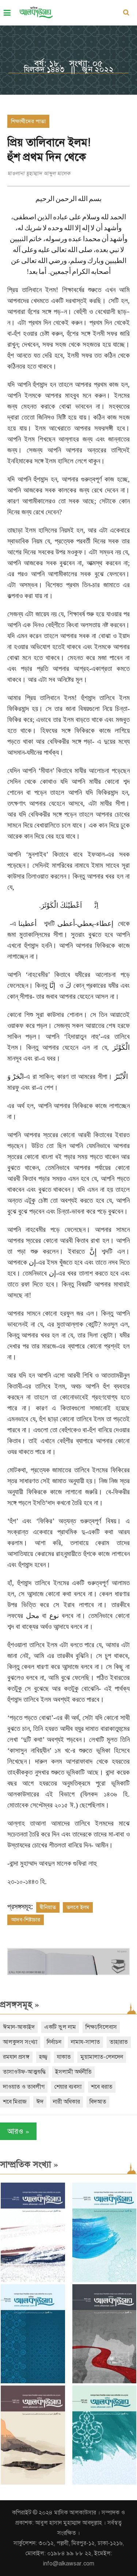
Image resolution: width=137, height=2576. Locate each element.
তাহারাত (119, 2042)
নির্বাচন (54, 2042)
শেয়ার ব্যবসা (68, 2087)
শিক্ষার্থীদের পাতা (28, 121)
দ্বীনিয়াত (48, 1907)
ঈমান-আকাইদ (19, 2027)
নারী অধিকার (66, 2102)
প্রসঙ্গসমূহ (20, 2004)
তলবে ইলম (78, 1907)
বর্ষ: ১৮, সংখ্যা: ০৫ (68, 63)
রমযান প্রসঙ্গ (16, 2057)
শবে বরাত (102, 2087)
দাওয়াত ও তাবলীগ (24, 2087)
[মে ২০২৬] (104, 2382)
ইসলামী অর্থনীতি (73, 2072)
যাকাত (64, 2057)
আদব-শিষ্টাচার (26, 1920)
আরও (18, 2131)
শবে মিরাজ (15, 2102)
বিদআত (98, 2102)
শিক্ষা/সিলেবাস (101, 2027)
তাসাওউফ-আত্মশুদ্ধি (24, 2072)
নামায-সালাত (85, 2042)
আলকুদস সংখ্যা (20, 2042)
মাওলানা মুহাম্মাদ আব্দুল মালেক (39, 173)
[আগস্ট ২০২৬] (33, 2280)
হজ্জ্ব (43, 2057)
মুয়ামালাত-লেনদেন (102, 2057)
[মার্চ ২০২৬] (104, 2483)
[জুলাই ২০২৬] (104, 2280)
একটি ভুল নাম (60, 2027)
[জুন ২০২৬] (33, 2382)
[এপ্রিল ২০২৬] (33, 2483)
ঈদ (40, 2102)
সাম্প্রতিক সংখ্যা (29, 2164)
